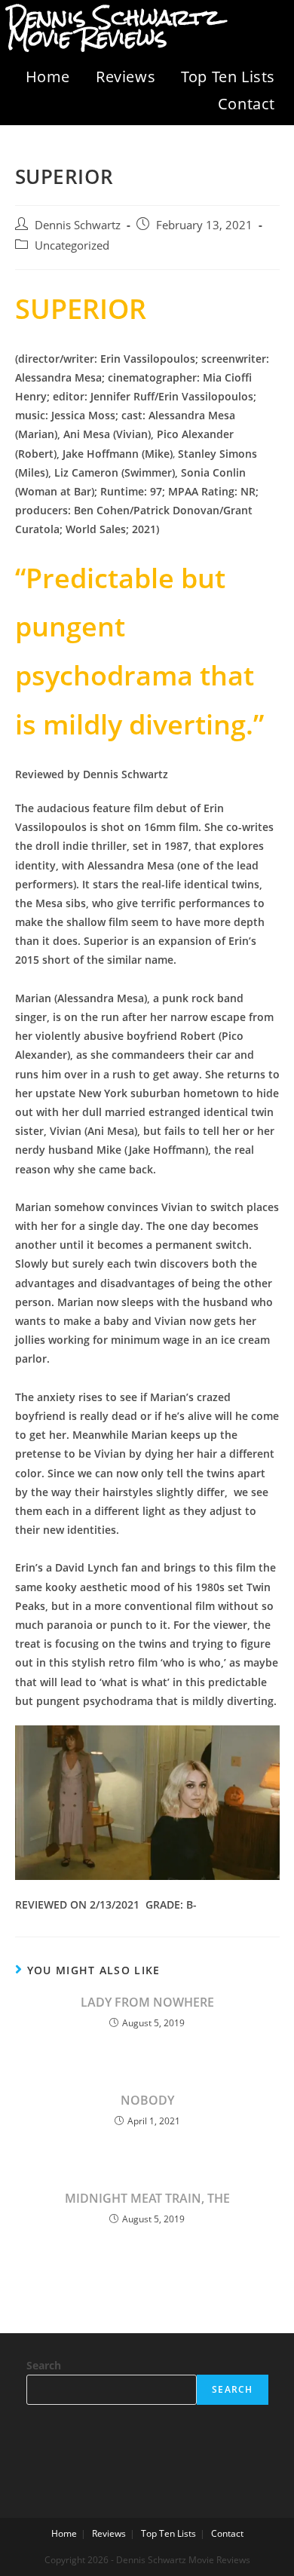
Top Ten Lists (228, 77)
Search (44, 2365)
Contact (247, 104)
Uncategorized (72, 245)
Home (48, 77)
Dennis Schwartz (78, 225)
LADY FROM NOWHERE (147, 2002)
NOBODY (147, 2100)
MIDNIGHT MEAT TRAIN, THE (147, 2198)
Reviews (126, 77)
